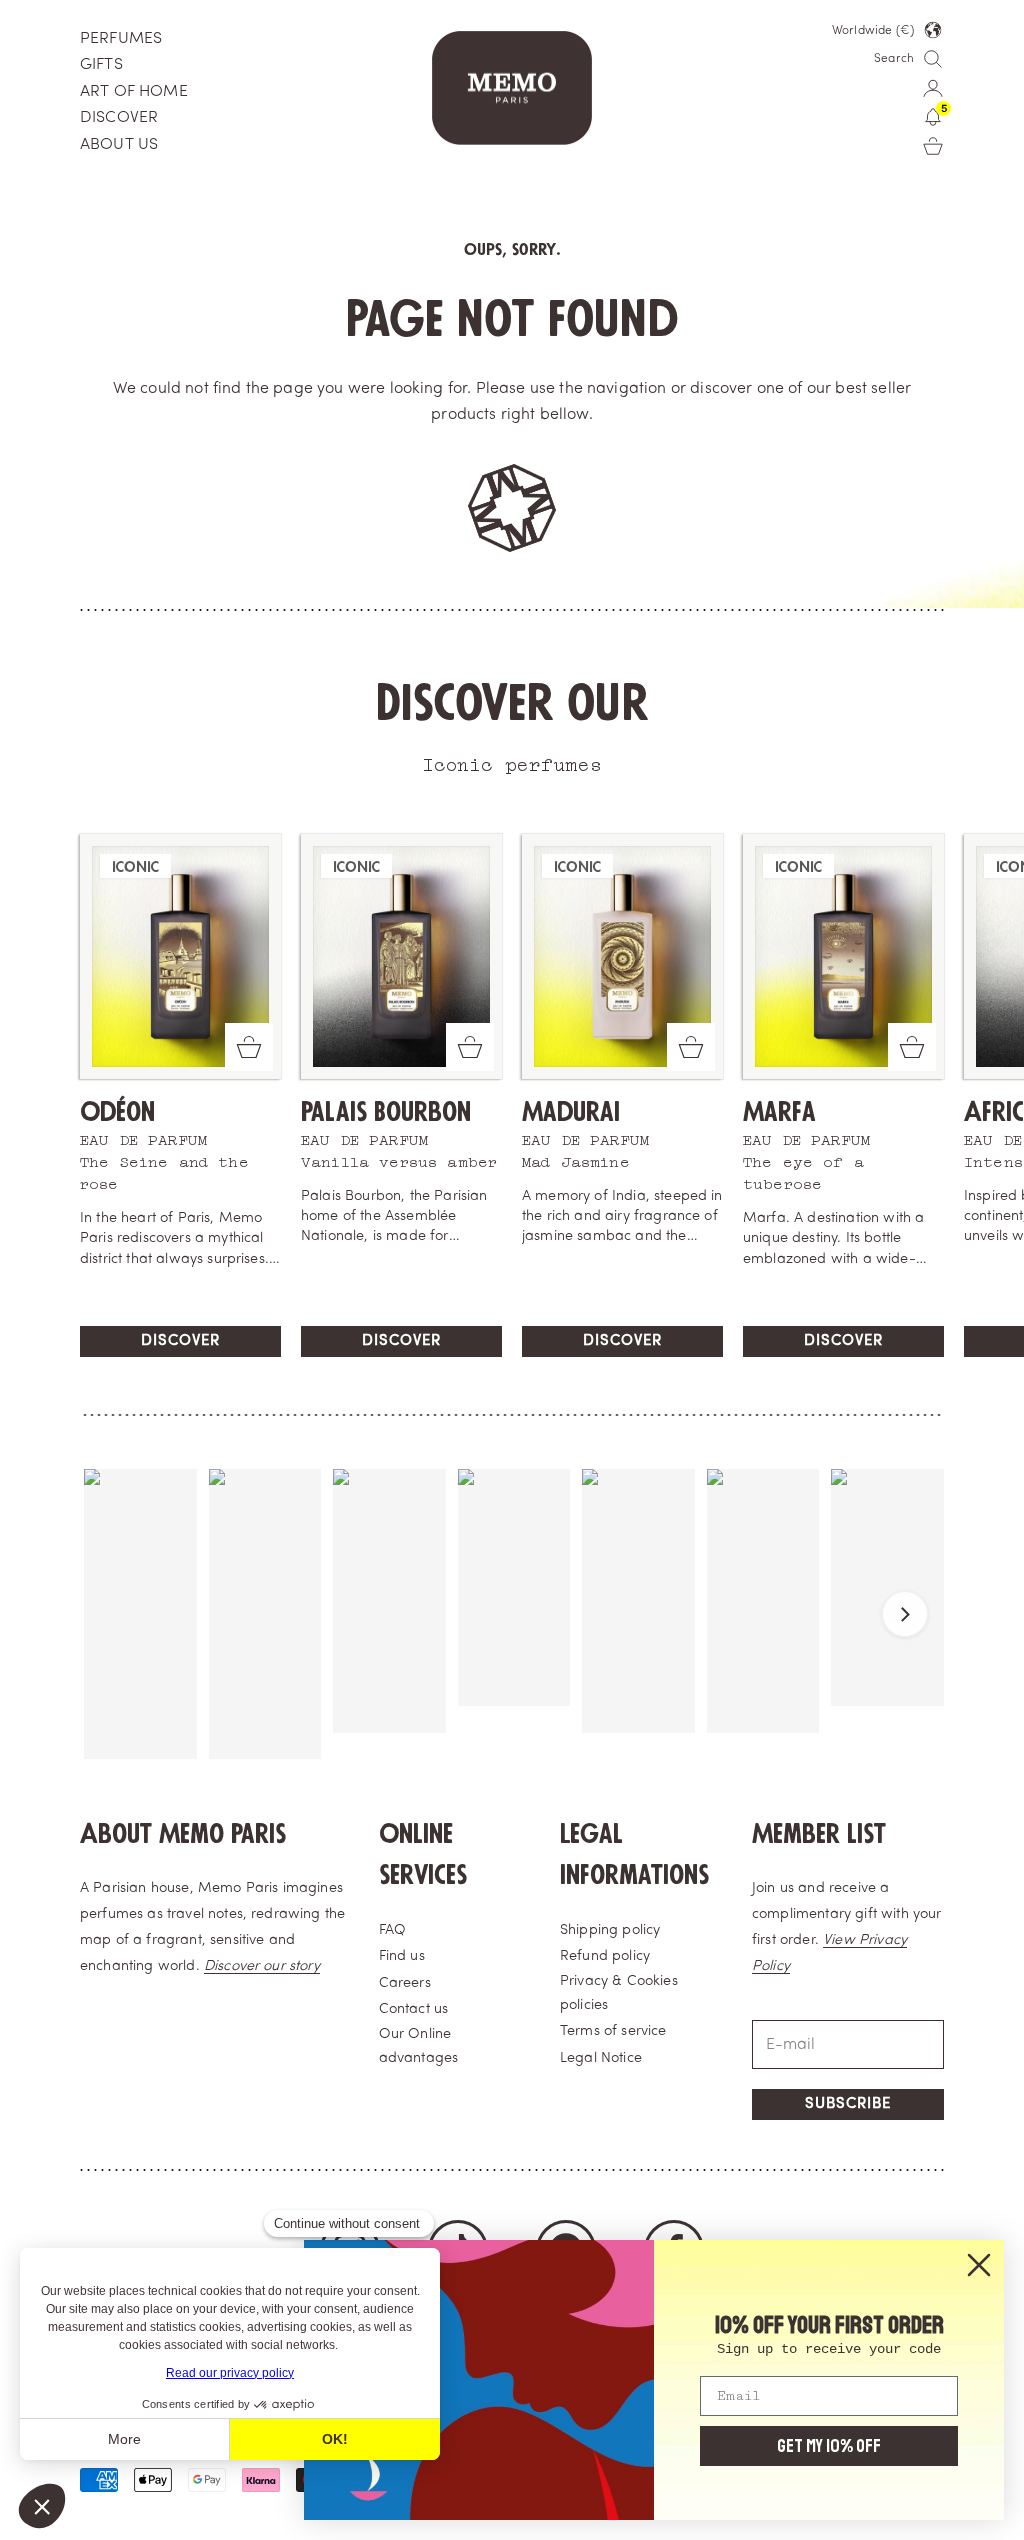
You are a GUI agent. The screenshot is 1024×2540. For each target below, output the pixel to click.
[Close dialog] (979, 2265)
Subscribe (848, 2104)
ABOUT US (119, 145)
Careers (405, 1983)
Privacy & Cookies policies (619, 1993)
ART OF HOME (134, 92)
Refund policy (605, 1956)
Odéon (117, 1112)
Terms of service (613, 2031)
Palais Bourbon (386, 1112)
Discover (180, 1341)
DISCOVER (119, 118)
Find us (402, 1956)
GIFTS (101, 65)
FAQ (392, 1930)
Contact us (414, 2009)
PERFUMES (121, 39)
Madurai (571, 1112)
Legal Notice (601, 2058)
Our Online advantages (419, 2046)
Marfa (779, 1112)
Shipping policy (610, 1930)
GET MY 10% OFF (829, 2446)
